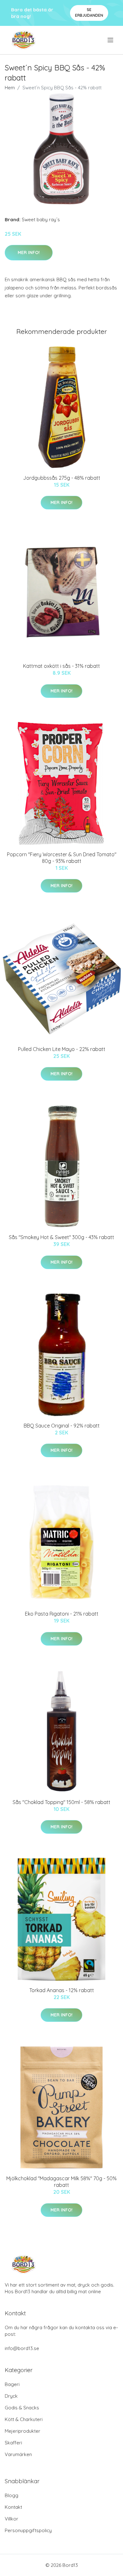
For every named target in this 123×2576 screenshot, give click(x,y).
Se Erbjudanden (89, 12)
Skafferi (13, 2443)
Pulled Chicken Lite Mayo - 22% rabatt (62, 1049)
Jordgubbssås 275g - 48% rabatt (62, 478)
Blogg (12, 2495)
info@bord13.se (22, 2348)
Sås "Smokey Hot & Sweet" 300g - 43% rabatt (61, 1237)
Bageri (12, 2384)
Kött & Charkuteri (24, 2419)
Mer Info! (29, 252)
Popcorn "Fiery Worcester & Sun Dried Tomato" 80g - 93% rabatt (62, 858)
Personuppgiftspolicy (28, 2530)
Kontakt (13, 2507)
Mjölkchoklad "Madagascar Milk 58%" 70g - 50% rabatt (61, 2182)
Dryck (11, 2396)
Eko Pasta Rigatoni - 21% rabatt (62, 1614)
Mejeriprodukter (23, 2431)
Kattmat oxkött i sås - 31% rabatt (61, 666)
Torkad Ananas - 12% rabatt (62, 1990)
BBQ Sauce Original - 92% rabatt (62, 1426)
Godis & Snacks (22, 2408)
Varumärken (18, 2454)
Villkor (12, 2519)
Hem (10, 88)
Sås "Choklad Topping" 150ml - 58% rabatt (61, 1802)
